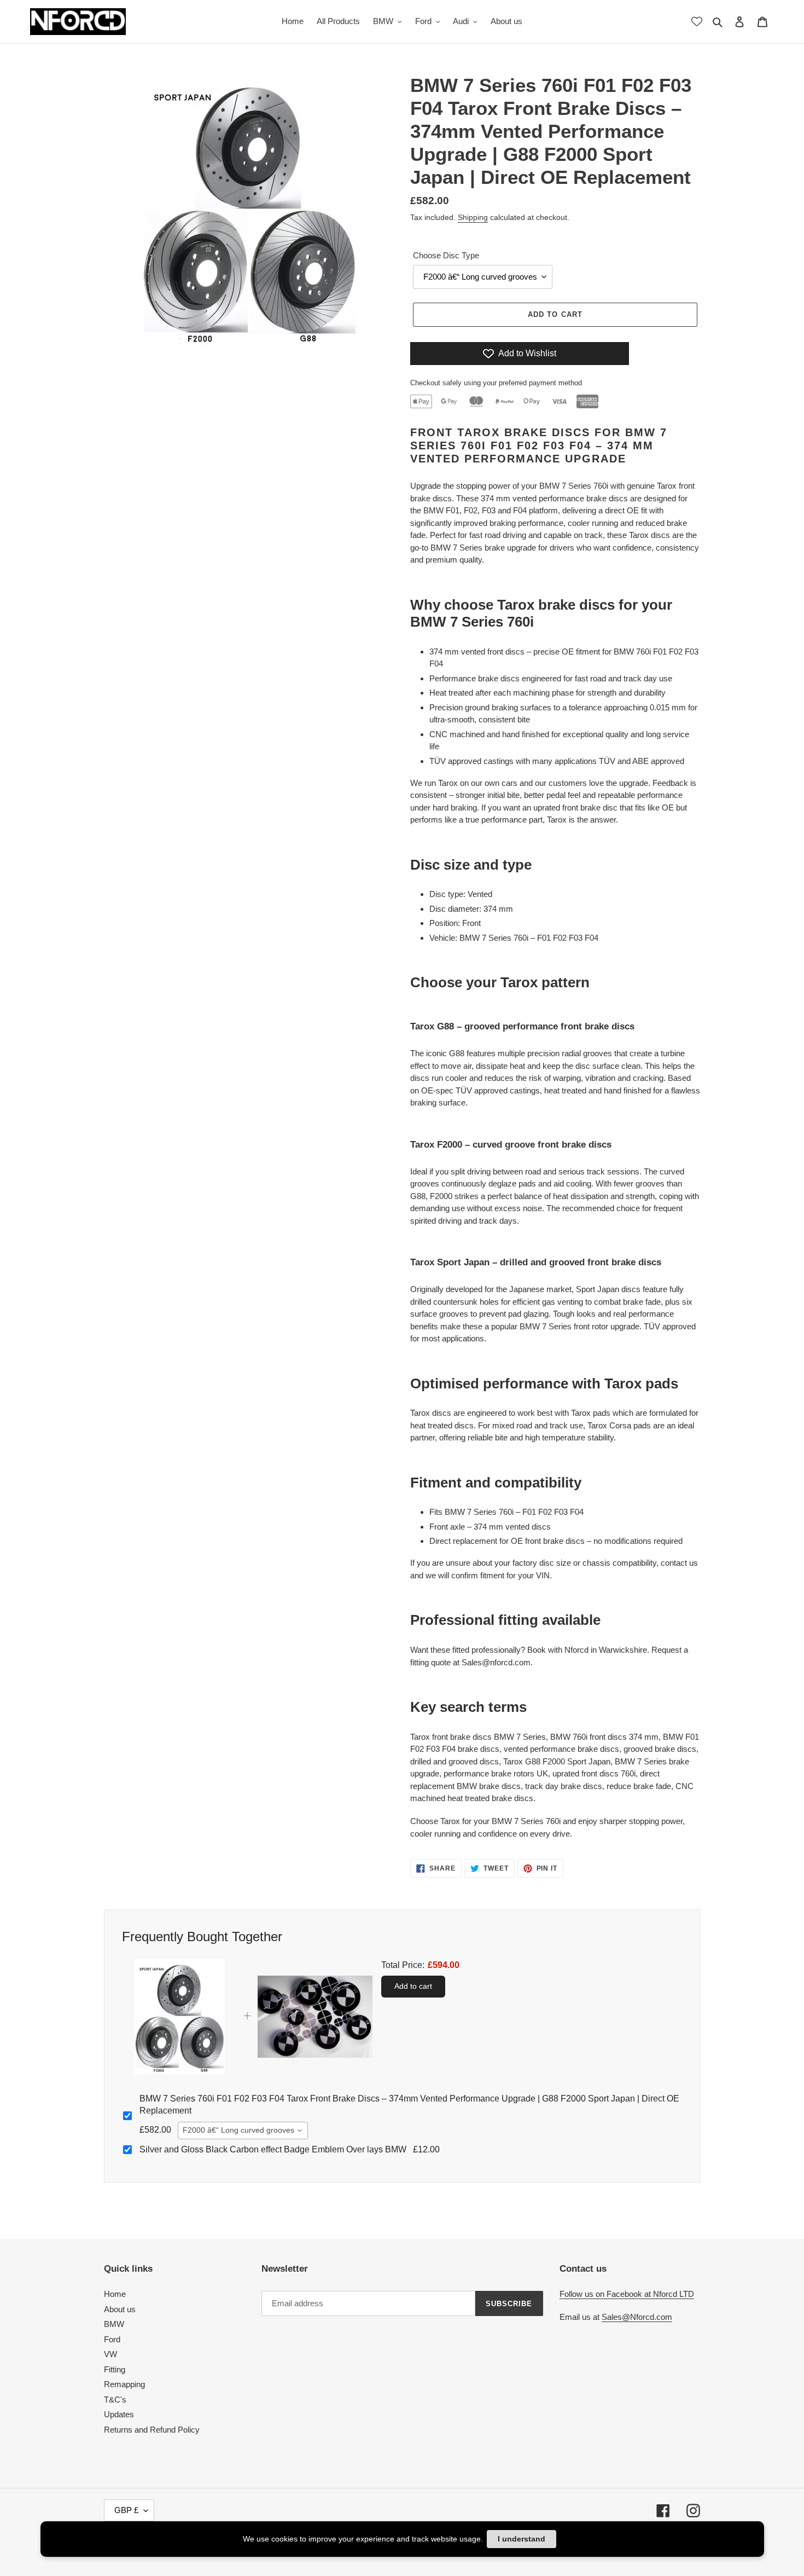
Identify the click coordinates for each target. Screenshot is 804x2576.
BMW (114, 2324)
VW (110, 2354)
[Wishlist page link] (697, 21)
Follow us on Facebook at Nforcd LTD (627, 2294)
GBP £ (126, 2510)
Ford (112, 2339)
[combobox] (243, 2131)
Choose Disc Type (446, 255)
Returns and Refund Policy (152, 2430)
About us (120, 2309)
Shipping (473, 217)
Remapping (124, 2384)
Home (115, 2294)
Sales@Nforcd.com (637, 2317)
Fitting (115, 2369)
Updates (119, 2414)
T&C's (115, 2400)
